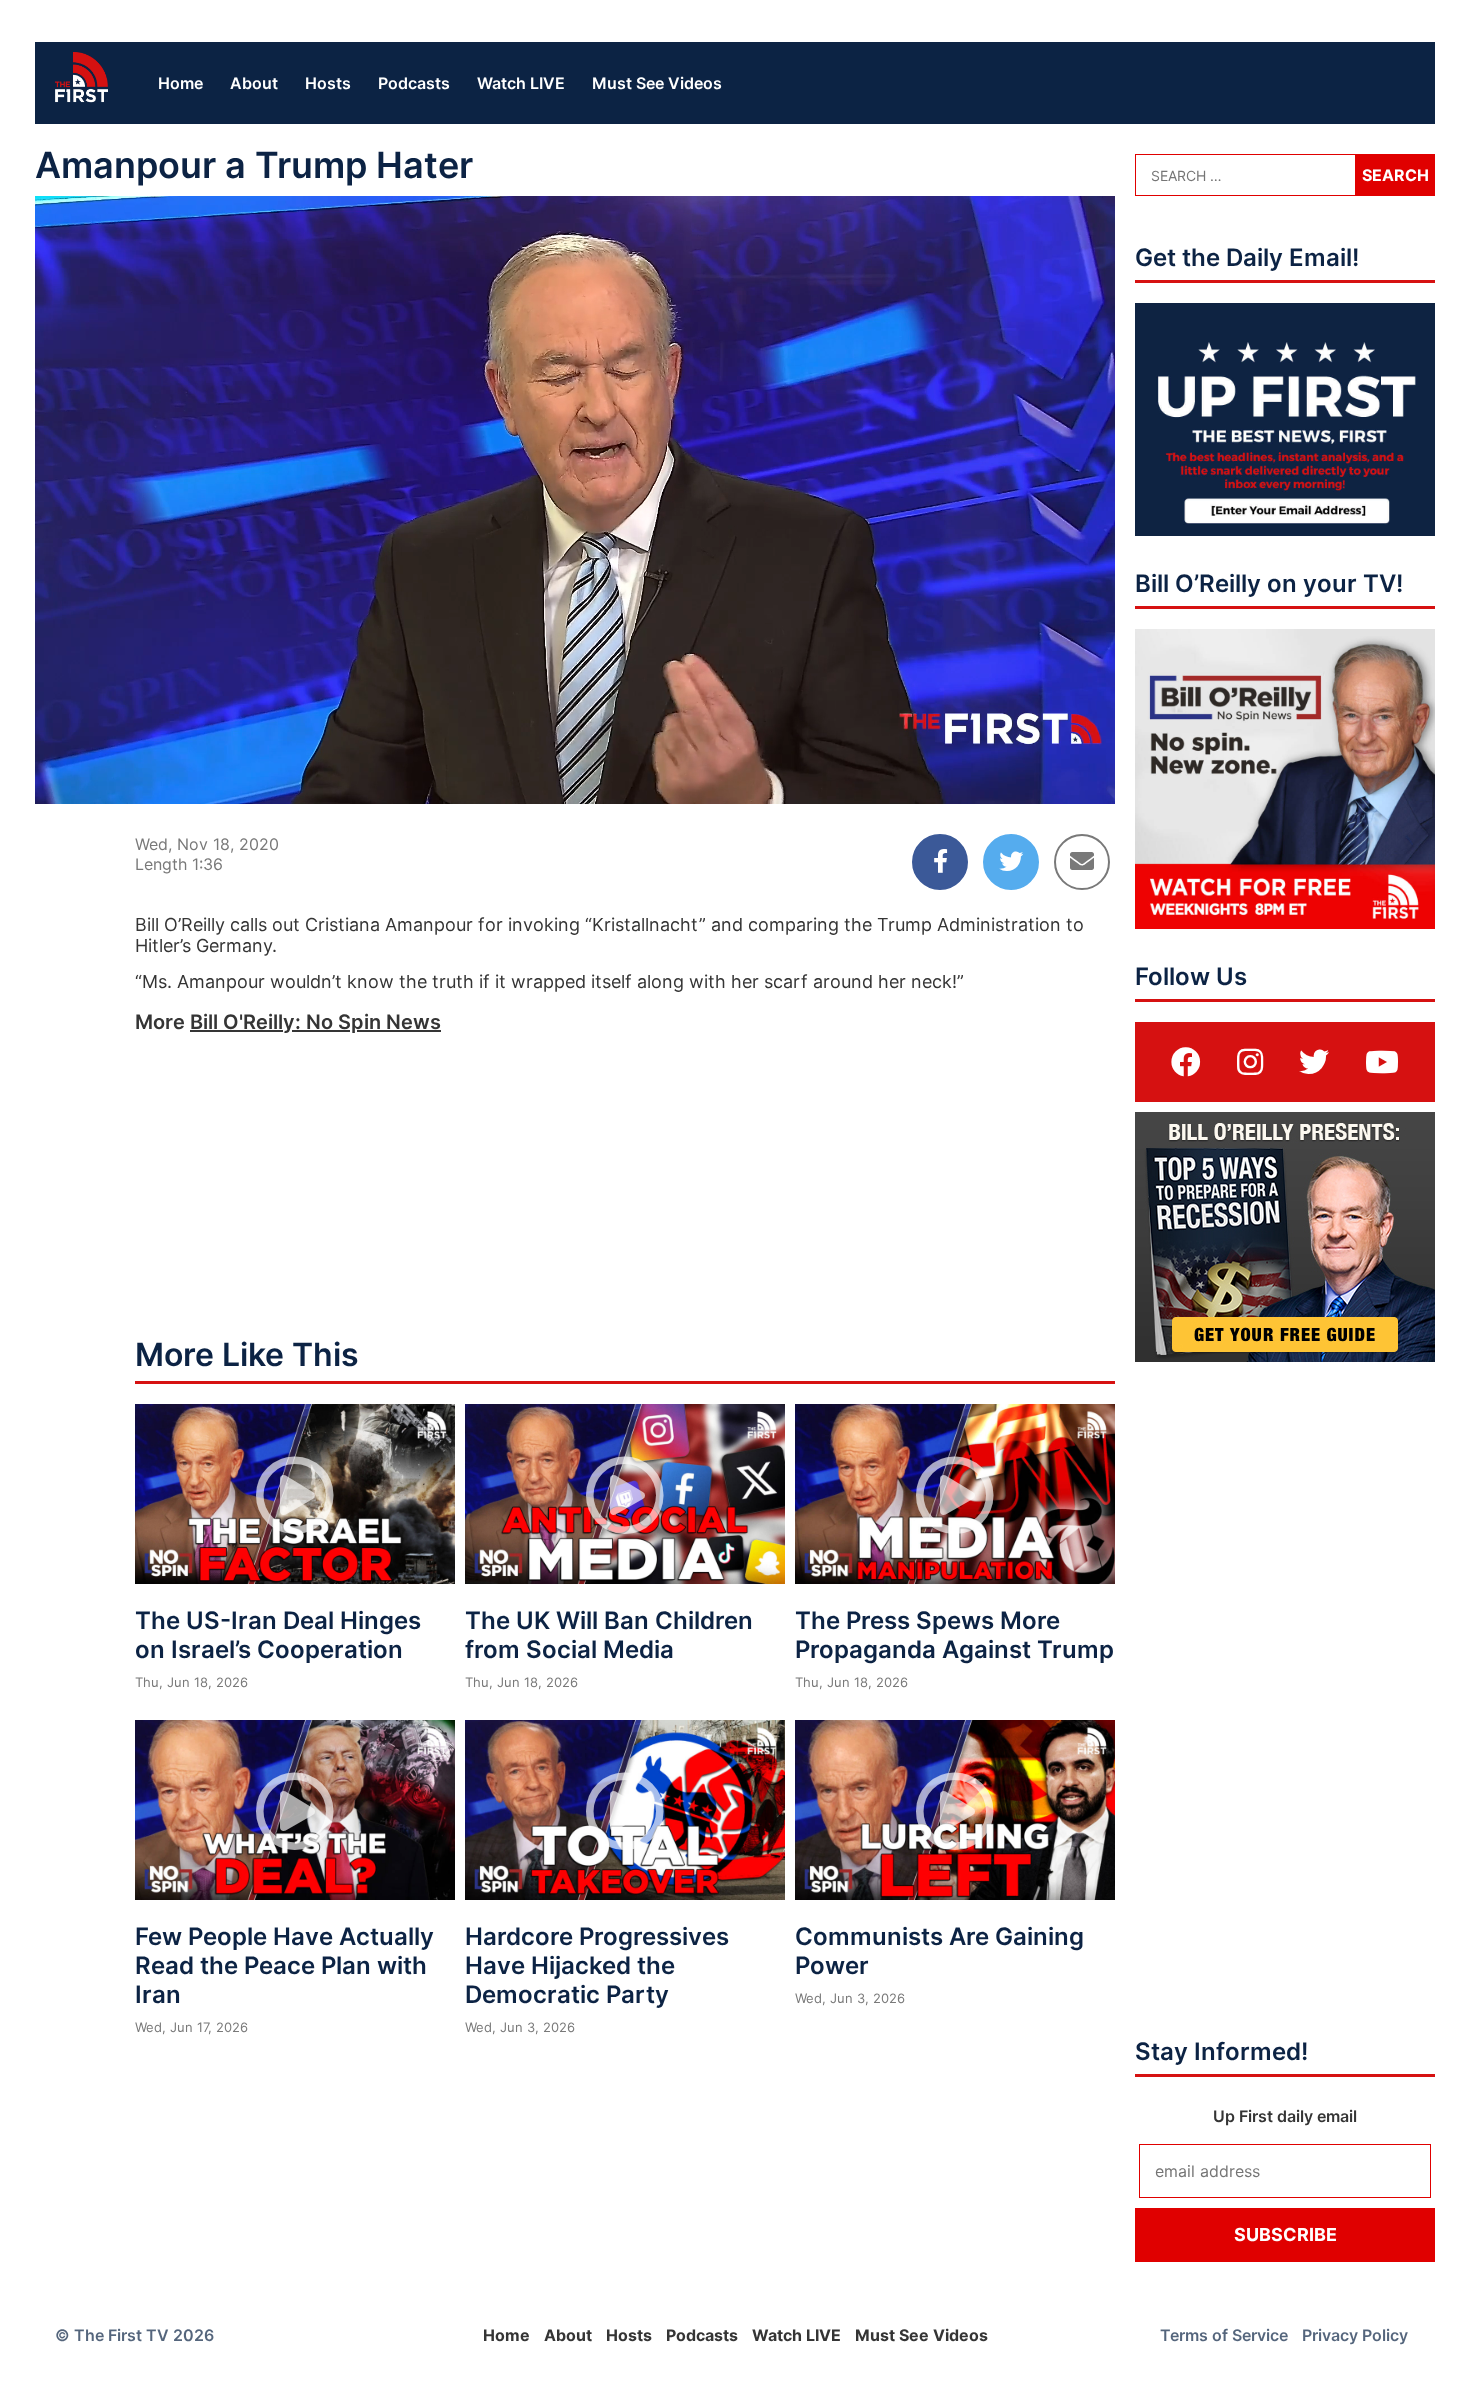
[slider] (575, 740)
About (254, 83)
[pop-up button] (1051, 772)
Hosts (328, 83)
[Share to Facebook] (940, 862)
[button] (579, 504)
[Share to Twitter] (1011, 862)
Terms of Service (1224, 2335)
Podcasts (414, 83)
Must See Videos (657, 83)
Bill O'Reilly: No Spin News (315, 1022)
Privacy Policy (1355, 2335)
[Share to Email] (1082, 862)
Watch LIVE (521, 83)
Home (180, 83)
